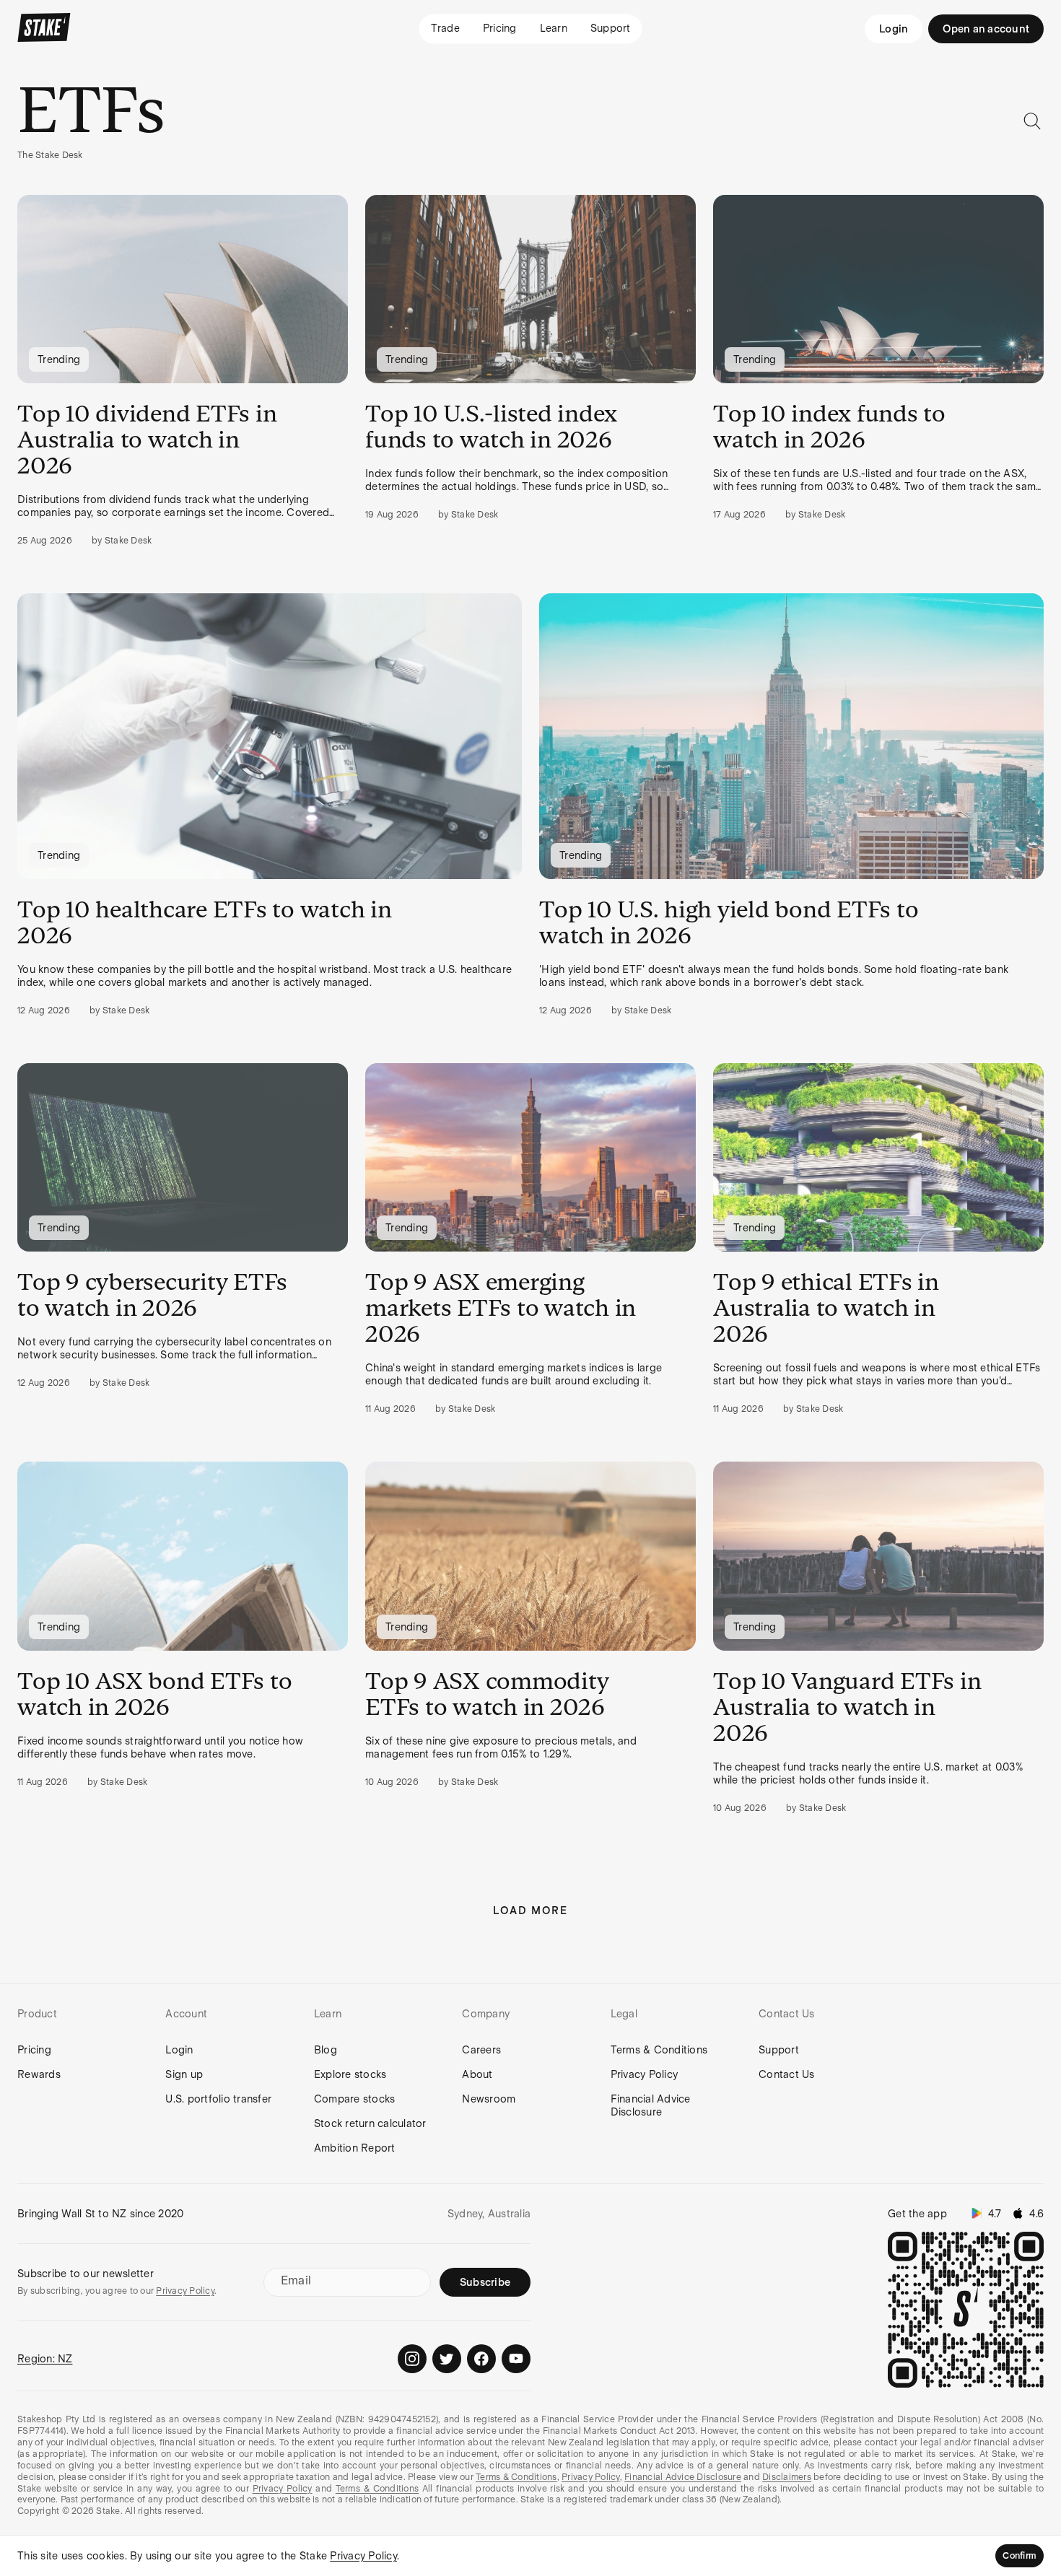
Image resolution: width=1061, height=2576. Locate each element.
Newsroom (489, 2099)
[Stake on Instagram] (412, 2359)
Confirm (1019, 2556)
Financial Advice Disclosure (651, 2105)
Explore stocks (350, 2074)
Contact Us (787, 2074)
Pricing (34, 2050)
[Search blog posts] (1032, 121)
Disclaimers (787, 2477)
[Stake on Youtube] (516, 2359)
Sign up (184, 2074)
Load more (530, 1911)
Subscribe (485, 2282)
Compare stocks (355, 2099)
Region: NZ (45, 2359)
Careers (481, 2050)
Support (779, 2050)
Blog (326, 2050)
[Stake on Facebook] (481, 2359)
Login (894, 29)
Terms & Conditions (659, 2050)
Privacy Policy (645, 2074)
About (477, 2074)
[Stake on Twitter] (447, 2359)
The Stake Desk (50, 155)
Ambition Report (355, 2148)
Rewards (39, 2074)
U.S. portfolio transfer (218, 2099)
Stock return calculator (370, 2123)
